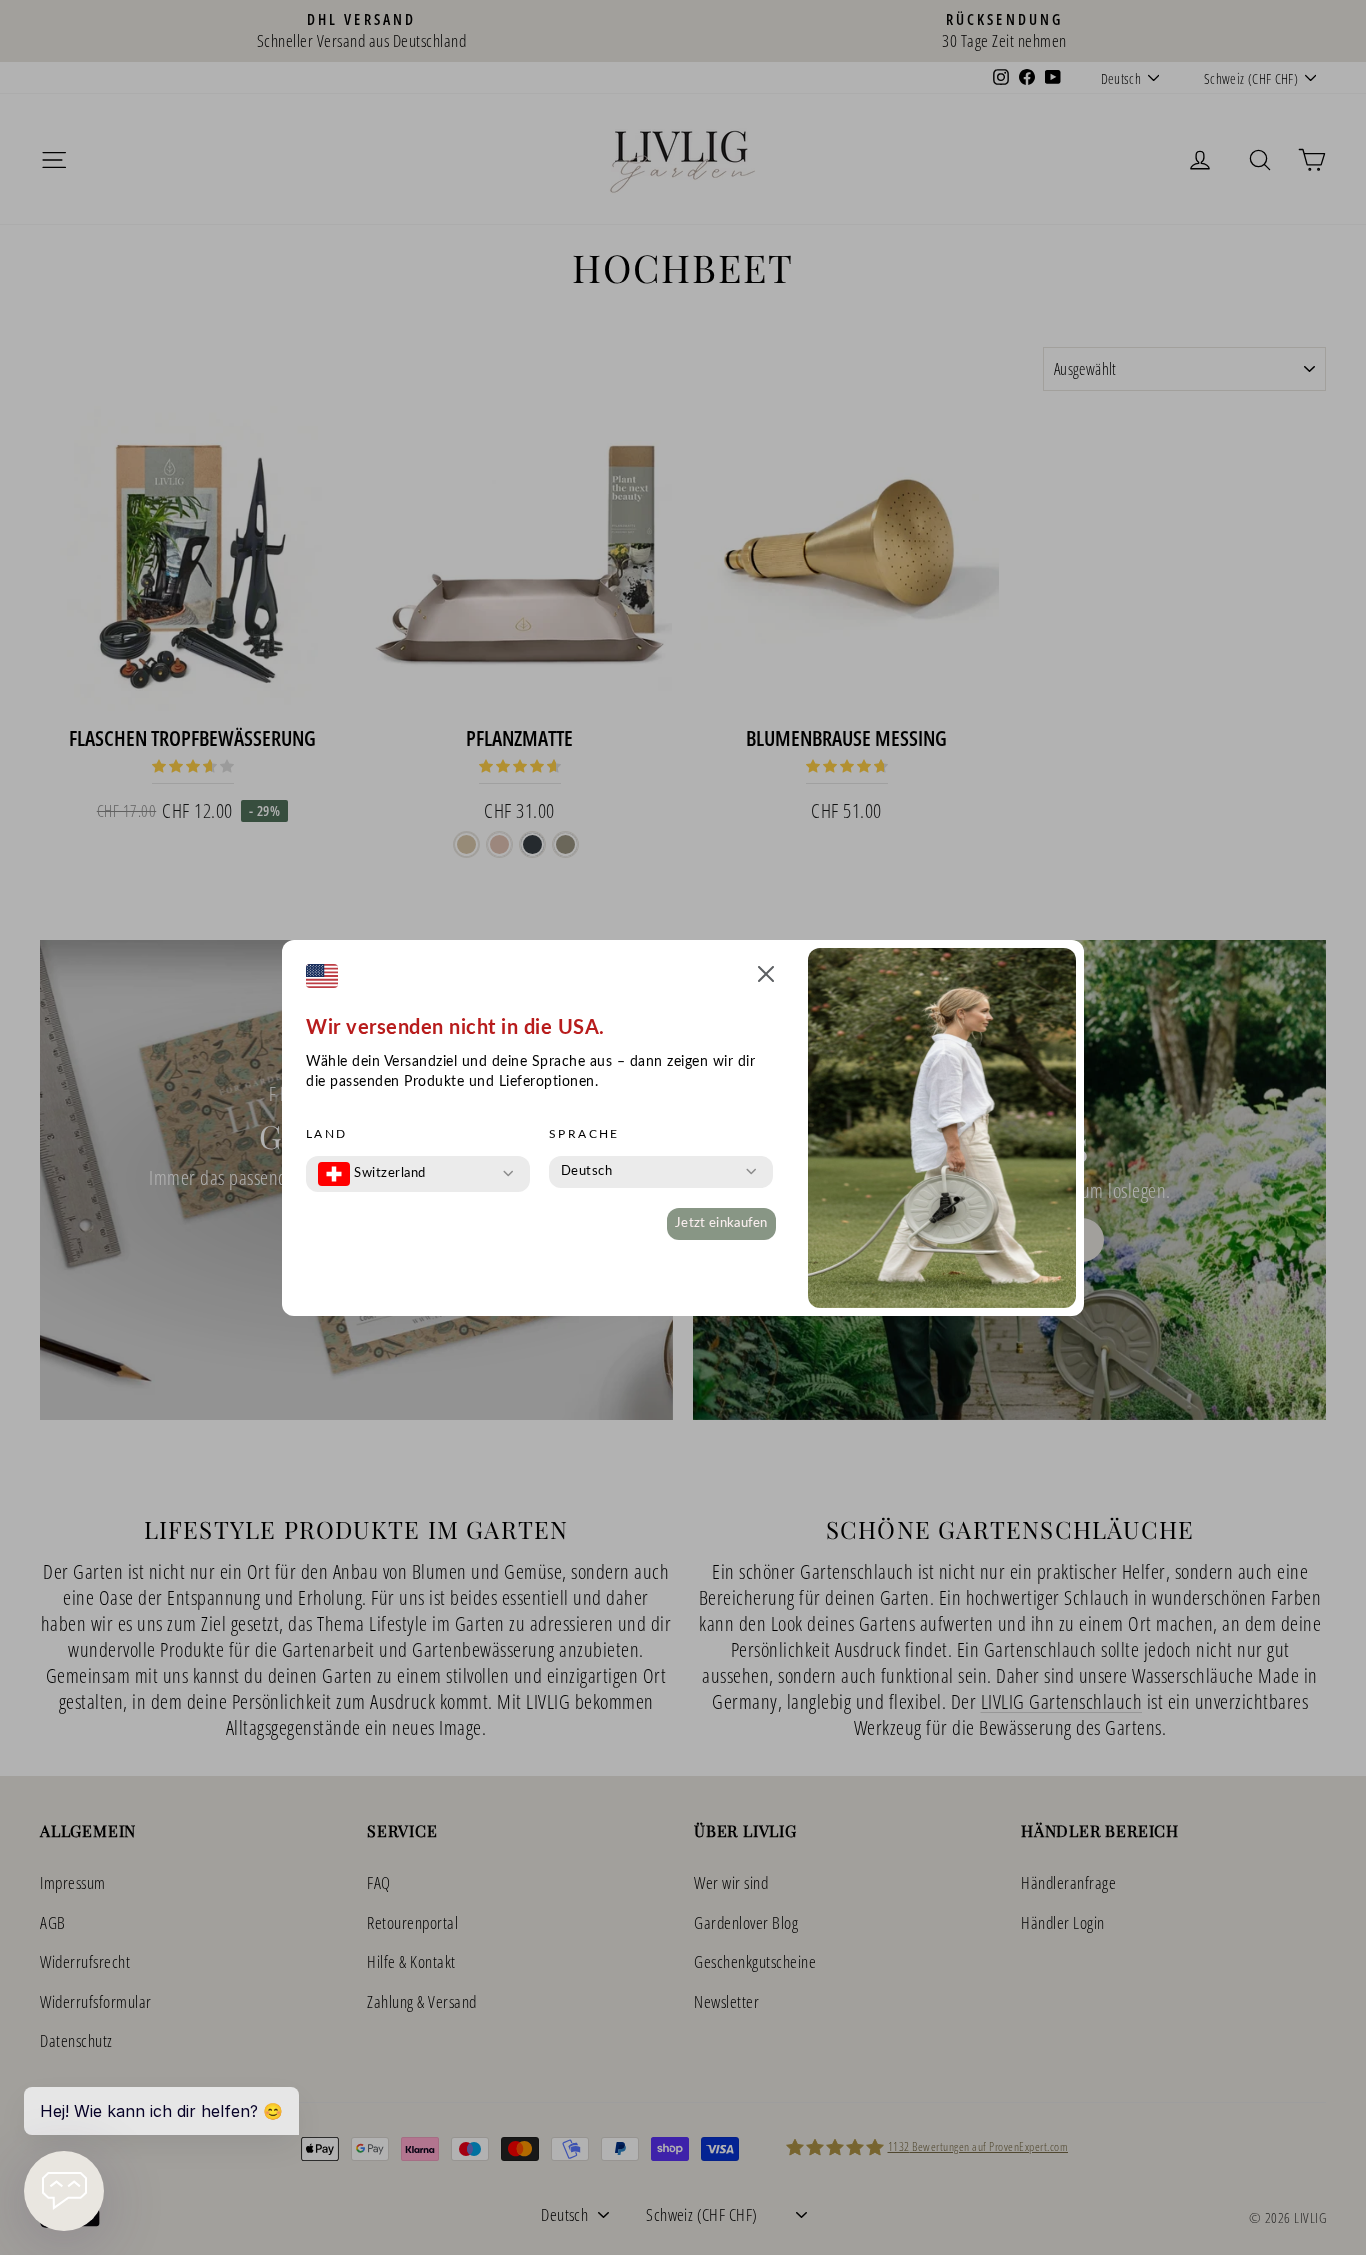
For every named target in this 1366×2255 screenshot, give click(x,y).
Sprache (584, 1134)
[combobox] (372, 1174)
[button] (766, 977)
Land (327, 1134)
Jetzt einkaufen (721, 1223)
